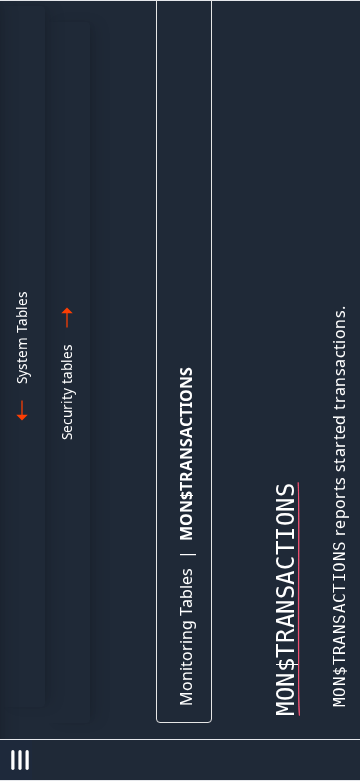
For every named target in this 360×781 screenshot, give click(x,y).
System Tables (21, 337)
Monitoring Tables (186, 637)
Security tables (66, 392)
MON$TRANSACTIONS (186, 454)
